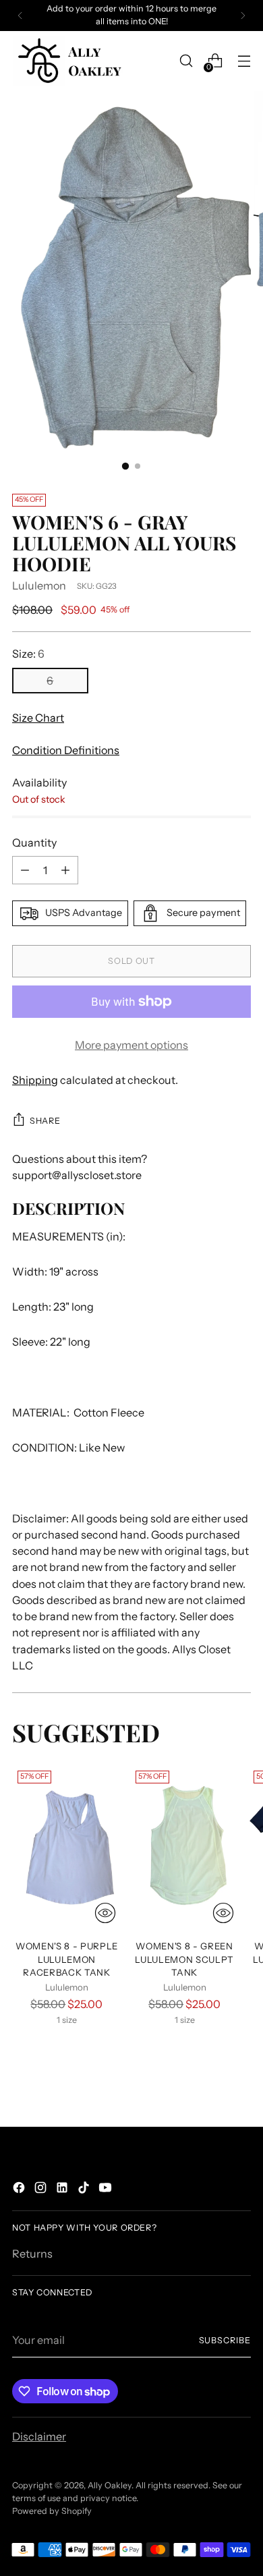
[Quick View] (105, 1913)
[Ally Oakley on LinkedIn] (63, 2189)
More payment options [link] (131, 1045)
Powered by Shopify (52, 2511)
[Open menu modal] (244, 61)
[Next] (243, 16)
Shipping (35, 1080)
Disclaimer (39, 2436)
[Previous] (20, 16)
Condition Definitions (66, 750)
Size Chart (38, 718)
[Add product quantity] (65, 870)
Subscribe (225, 2340)
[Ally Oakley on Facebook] (20, 2189)
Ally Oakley (110, 2485)
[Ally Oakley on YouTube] (107, 2189)
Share (45, 1121)
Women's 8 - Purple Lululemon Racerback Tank (67, 1959)
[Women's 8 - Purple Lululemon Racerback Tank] (67, 1847)
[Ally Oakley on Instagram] (42, 2189)
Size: (28, 654)
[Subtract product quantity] (25, 870)
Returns (32, 2254)
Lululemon (39, 585)
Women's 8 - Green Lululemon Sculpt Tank (184, 1959)
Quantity (34, 842)
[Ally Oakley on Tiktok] (85, 2189)
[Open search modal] (186, 61)
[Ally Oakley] (69, 61)
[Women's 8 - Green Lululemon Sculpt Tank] (185, 1847)
